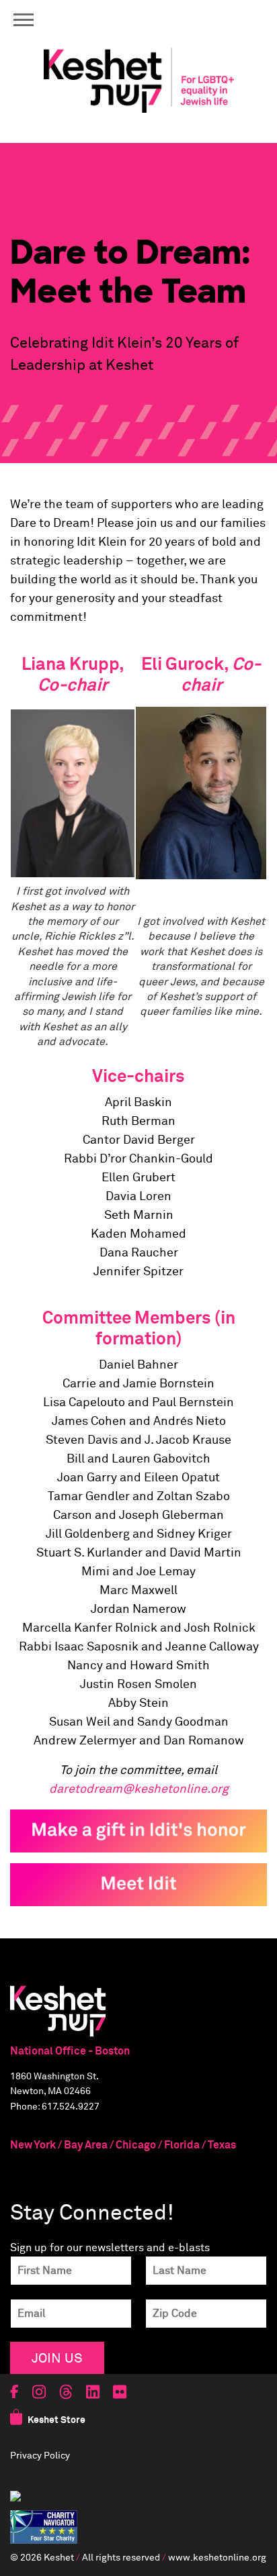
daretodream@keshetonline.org (139, 1789)
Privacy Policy (40, 2456)
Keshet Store (56, 2420)
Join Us (57, 2358)
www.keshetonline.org (217, 2558)
